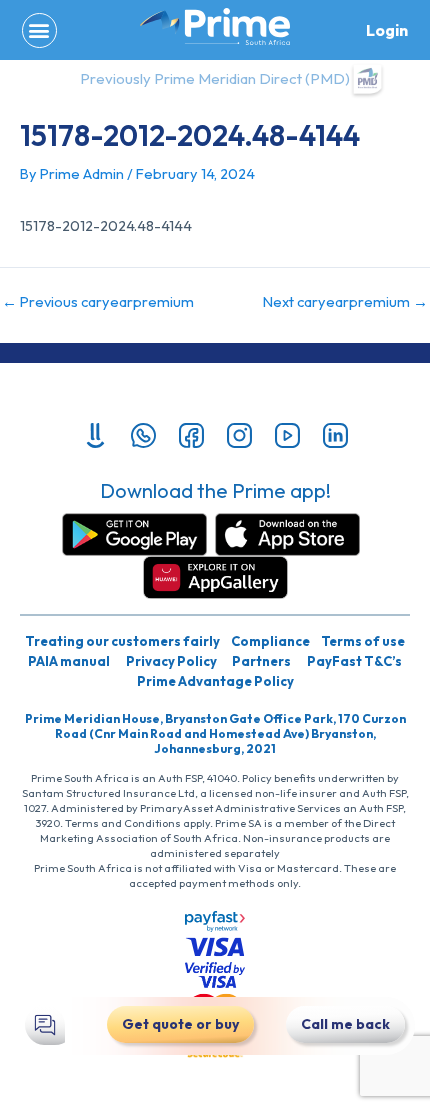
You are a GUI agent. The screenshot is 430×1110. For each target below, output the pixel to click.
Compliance (270, 641)
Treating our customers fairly (122, 641)
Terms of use (363, 641)
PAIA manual (69, 661)
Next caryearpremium (345, 302)
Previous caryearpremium (98, 302)
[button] (39, 30)
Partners (261, 661)
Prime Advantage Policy (215, 681)
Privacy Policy (171, 661)
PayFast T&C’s (354, 661)
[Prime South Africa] (215, 27)
